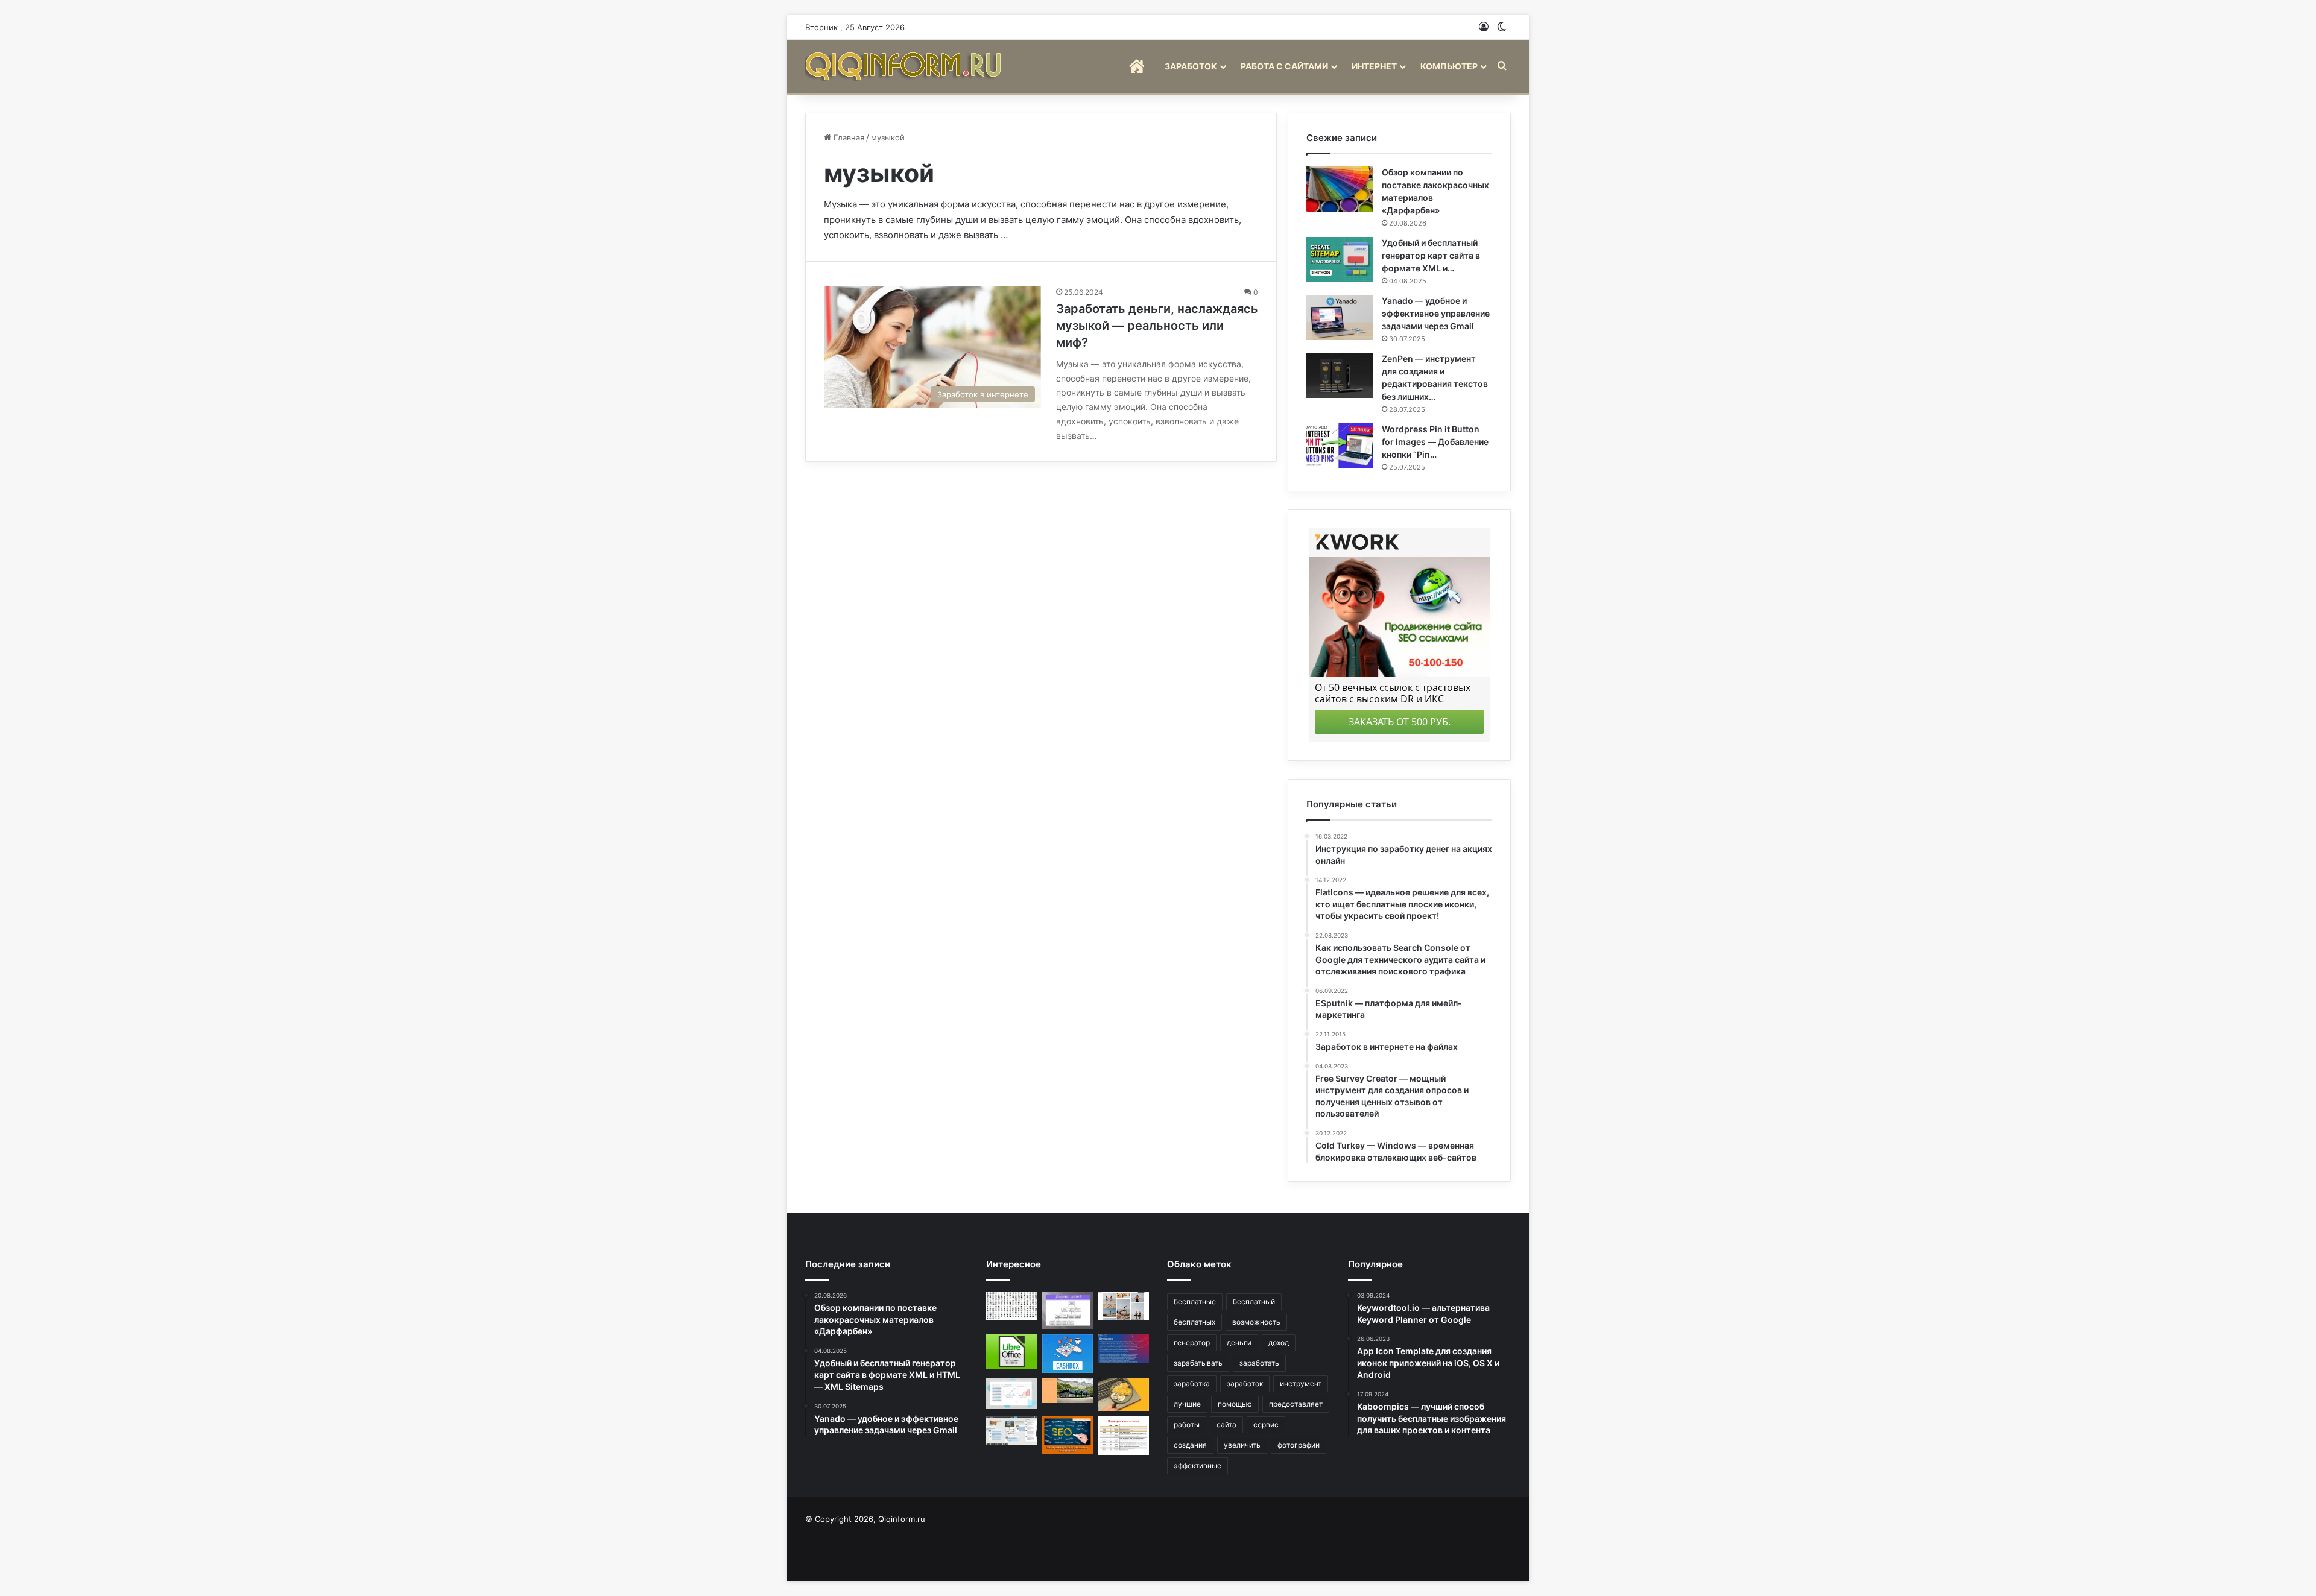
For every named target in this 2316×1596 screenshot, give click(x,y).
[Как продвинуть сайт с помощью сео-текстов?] (1068, 1435)
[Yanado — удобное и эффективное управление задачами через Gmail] (1340, 317)
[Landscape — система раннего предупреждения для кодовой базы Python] (1123, 1349)
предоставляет (1296, 1404)
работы (1187, 1424)
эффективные (1198, 1465)
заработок (1245, 1383)
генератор (1192, 1342)
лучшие (1187, 1404)
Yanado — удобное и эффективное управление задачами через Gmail (1436, 313)
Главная (848, 137)
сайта (1226, 1424)
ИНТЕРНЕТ (1374, 66)
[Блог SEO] (905, 66)
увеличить (1242, 1445)
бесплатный (1254, 1301)
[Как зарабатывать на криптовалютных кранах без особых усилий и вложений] (1123, 1395)
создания (1190, 1445)
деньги (1239, 1342)
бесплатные (1195, 1301)
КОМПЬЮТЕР (1449, 66)
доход (1279, 1342)
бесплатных (1194, 1322)
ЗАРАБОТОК (1191, 66)
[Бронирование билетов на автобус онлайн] (1068, 1390)
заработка (1192, 1383)
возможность (1256, 1322)
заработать (1259, 1363)
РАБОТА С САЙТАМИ (1284, 66)
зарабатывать (1198, 1363)
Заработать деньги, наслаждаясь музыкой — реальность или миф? (1157, 326)
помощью (1235, 1404)
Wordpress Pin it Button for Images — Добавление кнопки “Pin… (1435, 442)
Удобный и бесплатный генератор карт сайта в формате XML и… (1431, 255)
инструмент (1301, 1383)
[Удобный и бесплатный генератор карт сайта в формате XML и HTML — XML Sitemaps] (1340, 260)
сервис (1266, 1424)
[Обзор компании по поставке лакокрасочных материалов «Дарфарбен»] (1340, 189)
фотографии (1299, 1445)
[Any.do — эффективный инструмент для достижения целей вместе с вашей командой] (1068, 1311)
